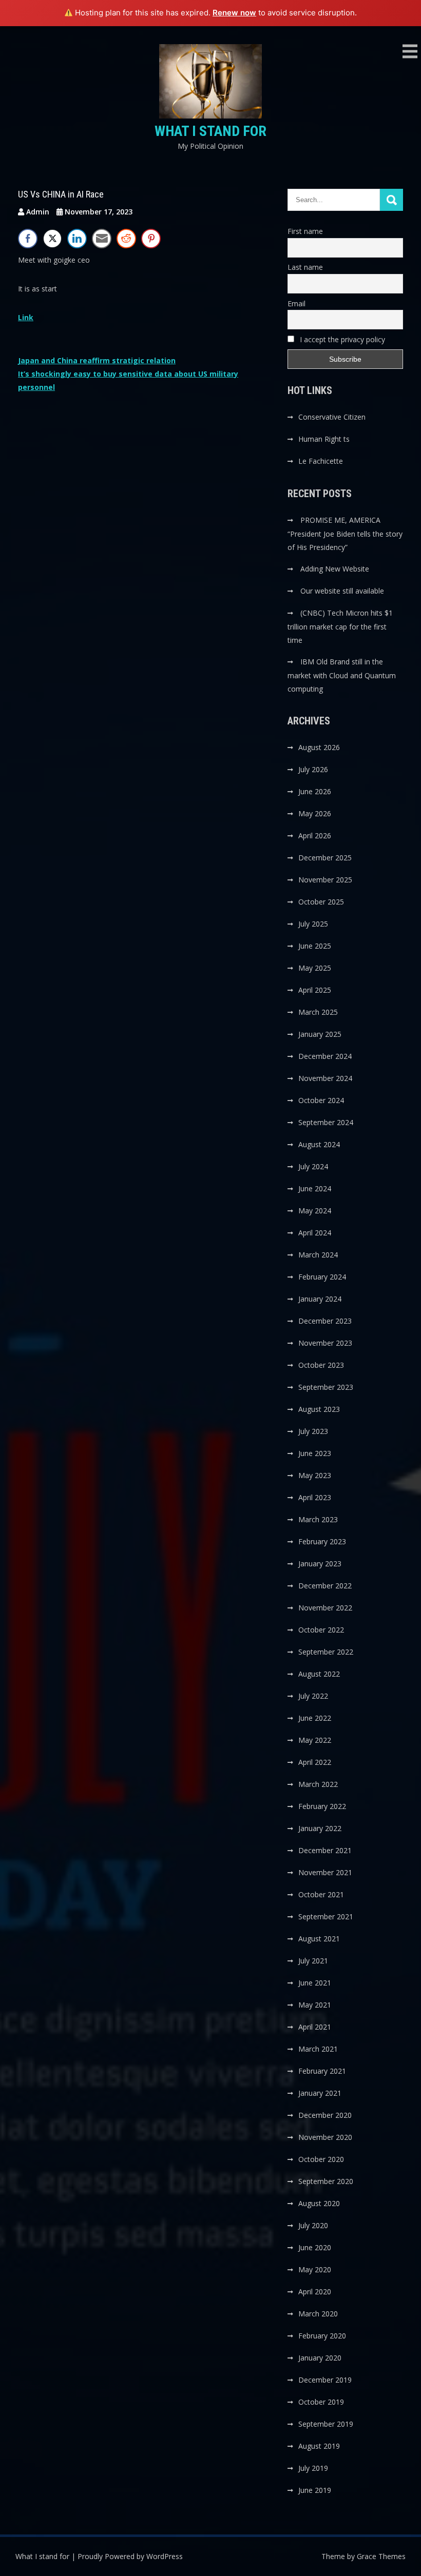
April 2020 (315, 2292)
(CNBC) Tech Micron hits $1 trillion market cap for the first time (340, 626)
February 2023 (322, 1541)
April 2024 (315, 1233)
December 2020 (325, 2115)
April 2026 (315, 835)
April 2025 (315, 990)
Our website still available (342, 591)
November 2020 (325, 2137)
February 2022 (322, 1806)
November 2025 (325, 880)
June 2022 (315, 1718)
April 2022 (315, 1762)
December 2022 (325, 1586)
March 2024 (318, 1255)
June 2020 (315, 2247)
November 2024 (325, 1078)
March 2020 (318, 2314)
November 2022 (325, 1608)
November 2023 (325, 1343)
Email (296, 303)
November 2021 (325, 1872)
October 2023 (321, 1365)
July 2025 (313, 924)
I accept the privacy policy (341, 339)
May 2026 (315, 813)
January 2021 (320, 2093)
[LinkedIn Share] (77, 239)
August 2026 (319, 747)
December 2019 (325, 2380)
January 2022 (320, 1828)
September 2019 (326, 2424)
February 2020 (322, 2336)
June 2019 (315, 2490)
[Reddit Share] (126, 239)
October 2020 (321, 2159)
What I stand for (210, 131)
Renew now (234, 13)
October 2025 (321, 902)
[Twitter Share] (52, 239)
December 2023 (325, 1321)
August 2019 (319, 2446)
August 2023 (319, 1409)
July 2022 (313, 1696)
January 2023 (320, 1564)
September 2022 (326, 1652)
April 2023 (315, 1497)
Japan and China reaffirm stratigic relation (97, 360)
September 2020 (326, 2181)
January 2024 (320, 1299)
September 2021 (326, 1916)
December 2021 (325, 1850)
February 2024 (322, 1277)
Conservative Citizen (332, 417)
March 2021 (318, 2049)
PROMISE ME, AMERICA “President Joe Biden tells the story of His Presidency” (345, 534)
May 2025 (315, 968)
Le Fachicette (321, 461)
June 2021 (315, 1983)
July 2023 (313, 1431)
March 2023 (318, 1519)
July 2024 (313, 1166)
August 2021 (319, 1939)
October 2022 (321, 1630)
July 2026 (313, 769)
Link (26, 317)
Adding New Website (335, 569)
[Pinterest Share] (151, 239)
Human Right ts (324, 439)
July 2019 (313, 2468)
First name (305, 231)
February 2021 (322, 2071)
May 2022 (315, 1740)
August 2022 (319, 1674)
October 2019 (321, 2402)
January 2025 (320, 1034)
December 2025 (325, 858)
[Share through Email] (102, 239)
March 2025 (318, 1012)
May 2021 (315, 2005)
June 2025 (315, 946)
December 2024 (325, 1056)
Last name (305, 267)
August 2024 (319, 1144)
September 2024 (326, 1122)
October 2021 (321, 1894)
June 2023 (315, 1453)
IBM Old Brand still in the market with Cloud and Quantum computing (342, 675)
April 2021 (315, 2027)
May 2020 (315, 2269)
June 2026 (315, 791)
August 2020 (319, 2203)
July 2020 (313, 2225)
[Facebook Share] (28, 239)
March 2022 (318, 1784)
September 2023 (326, 1387)
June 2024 (315, 1188)
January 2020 (320, 2358)
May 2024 (315, 1211)
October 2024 (321, 1100)
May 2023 (315, 1475)
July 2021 (313, 1961)
